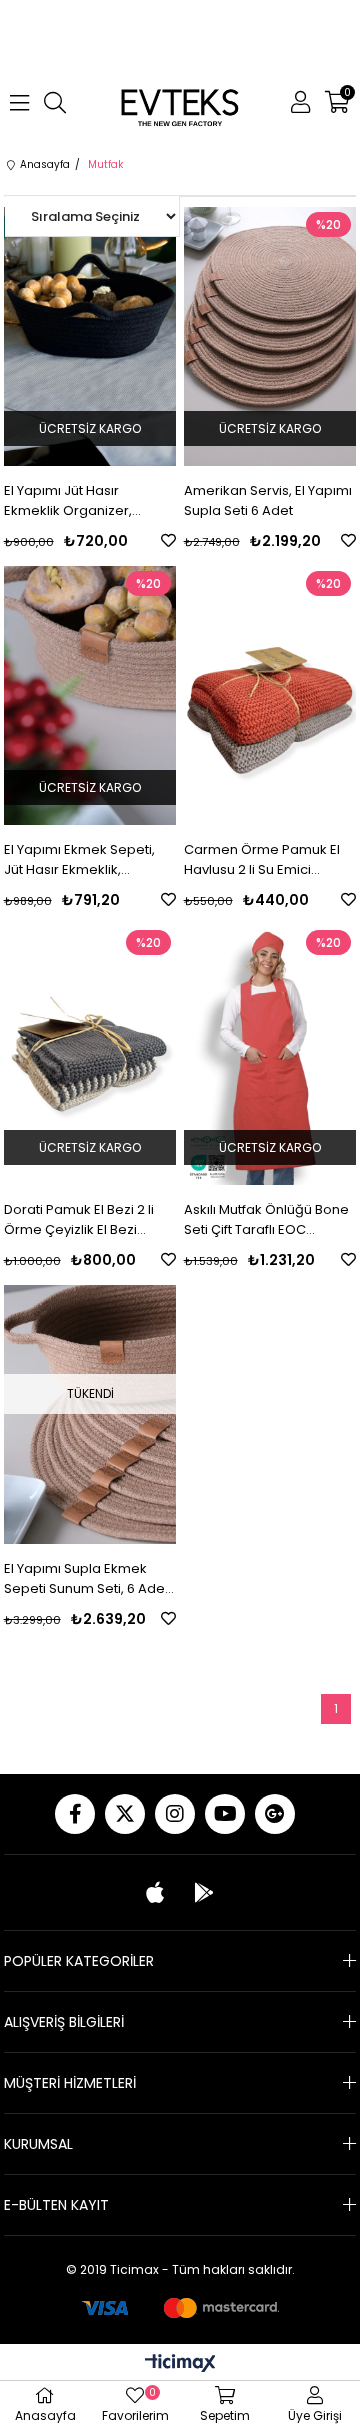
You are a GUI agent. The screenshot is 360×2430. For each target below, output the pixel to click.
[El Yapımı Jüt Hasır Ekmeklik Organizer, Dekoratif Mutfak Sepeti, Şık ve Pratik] (90, 336)
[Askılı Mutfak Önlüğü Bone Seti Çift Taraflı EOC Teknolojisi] (270, 1054)
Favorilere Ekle (168, 540)
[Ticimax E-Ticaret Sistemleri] (180, 2364)
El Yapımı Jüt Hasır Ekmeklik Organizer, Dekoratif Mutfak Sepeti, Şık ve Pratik (80, 501)
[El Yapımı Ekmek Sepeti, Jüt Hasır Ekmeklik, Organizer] (90, 695)
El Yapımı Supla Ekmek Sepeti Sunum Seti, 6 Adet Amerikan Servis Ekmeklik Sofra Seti (86, 1579)
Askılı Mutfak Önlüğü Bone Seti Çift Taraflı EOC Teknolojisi (266, 1220)
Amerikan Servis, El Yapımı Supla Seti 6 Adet (268, 500)
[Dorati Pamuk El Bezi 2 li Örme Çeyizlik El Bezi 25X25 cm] (90, 1054)
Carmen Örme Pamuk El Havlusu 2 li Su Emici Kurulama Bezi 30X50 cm (264, 860)
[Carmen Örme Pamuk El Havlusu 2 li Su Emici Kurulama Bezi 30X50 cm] (270, 695)
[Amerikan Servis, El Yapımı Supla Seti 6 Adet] (270, 336)
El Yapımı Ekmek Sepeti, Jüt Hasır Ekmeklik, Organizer (79, 860)
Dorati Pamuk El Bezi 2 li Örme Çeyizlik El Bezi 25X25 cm (79, 1220)
